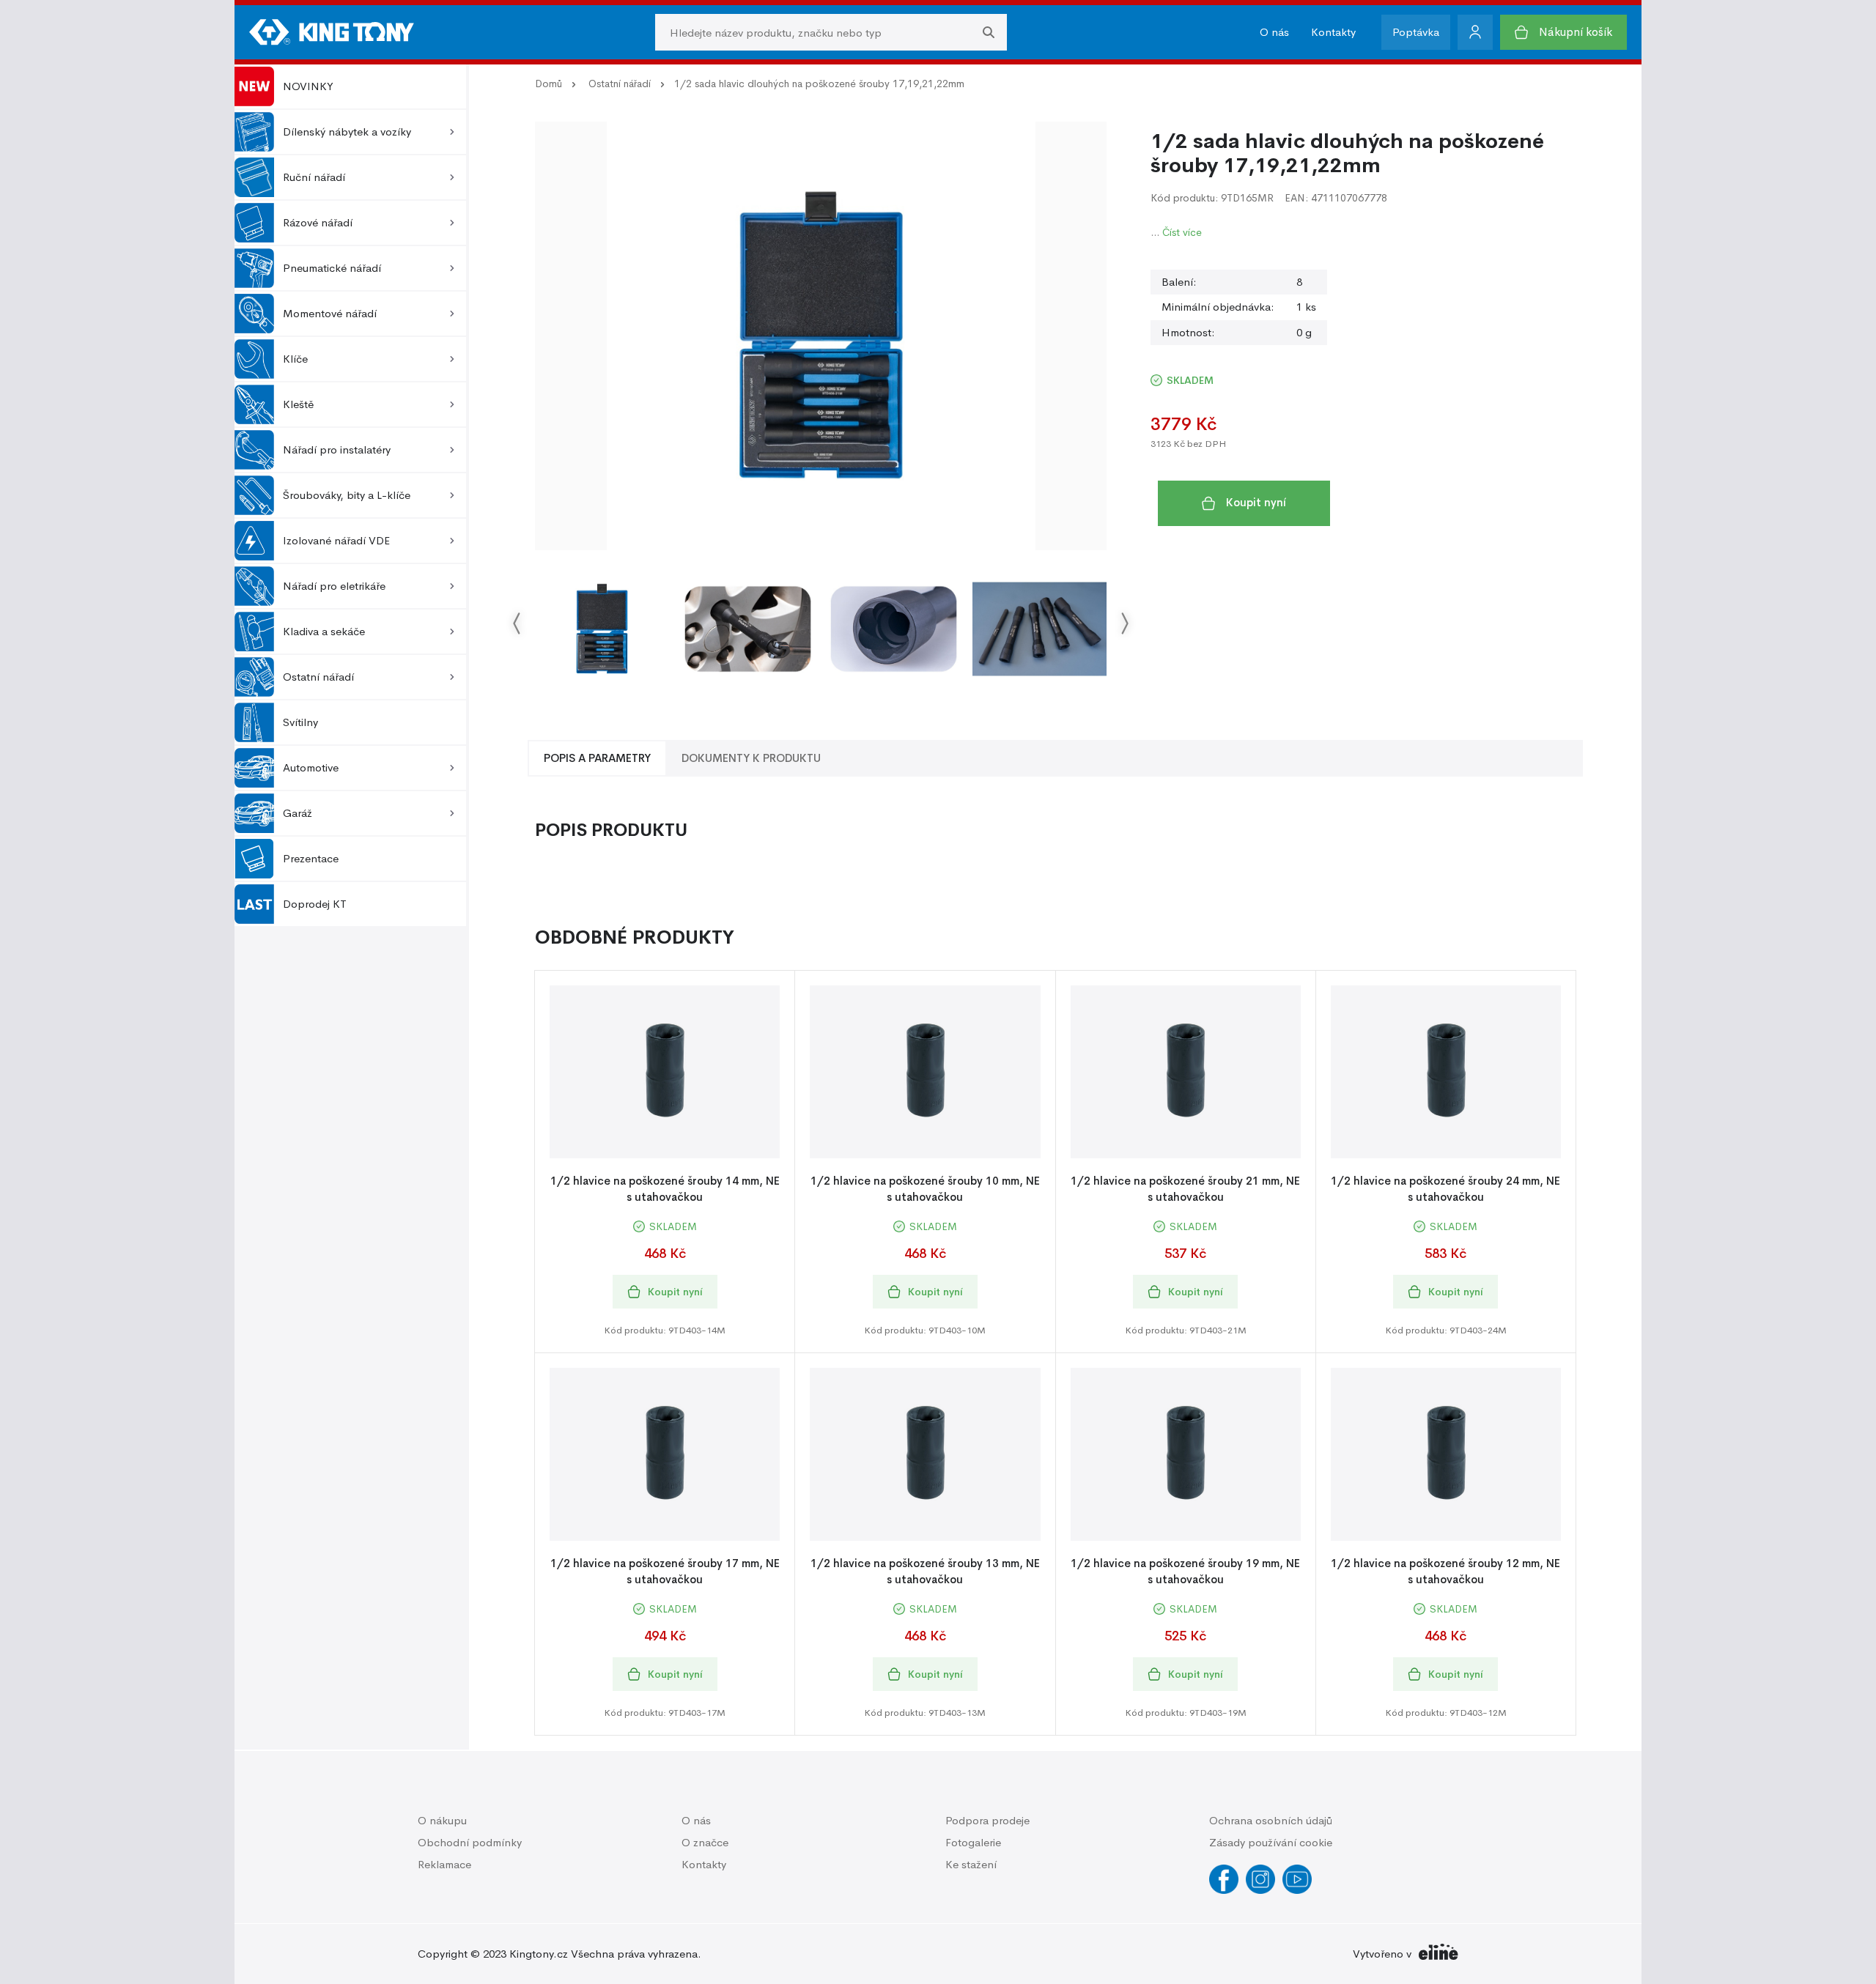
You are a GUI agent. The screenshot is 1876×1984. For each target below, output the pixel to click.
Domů (549, 84)
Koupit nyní (1256, 502)
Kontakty (1333, 32)
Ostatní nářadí (620, 84)
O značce (705, 1842)
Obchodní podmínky (470, 1842)
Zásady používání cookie (1271, 1842)
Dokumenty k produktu (751, 758)
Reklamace (444, 1864)
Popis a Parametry (597, 758)
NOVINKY (308, 86)
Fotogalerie (973, 1842)
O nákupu (442, 1820)
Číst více (1182, 232)
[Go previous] (517, 622)
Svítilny (300, 722)
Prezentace (311, 858)
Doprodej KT (315, 904)
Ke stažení (971, 1864)
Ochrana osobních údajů (1271, 1820)
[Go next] (1124, 622)
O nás (1274, 32)
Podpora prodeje (987, 1820)
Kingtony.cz (539, 1954)
